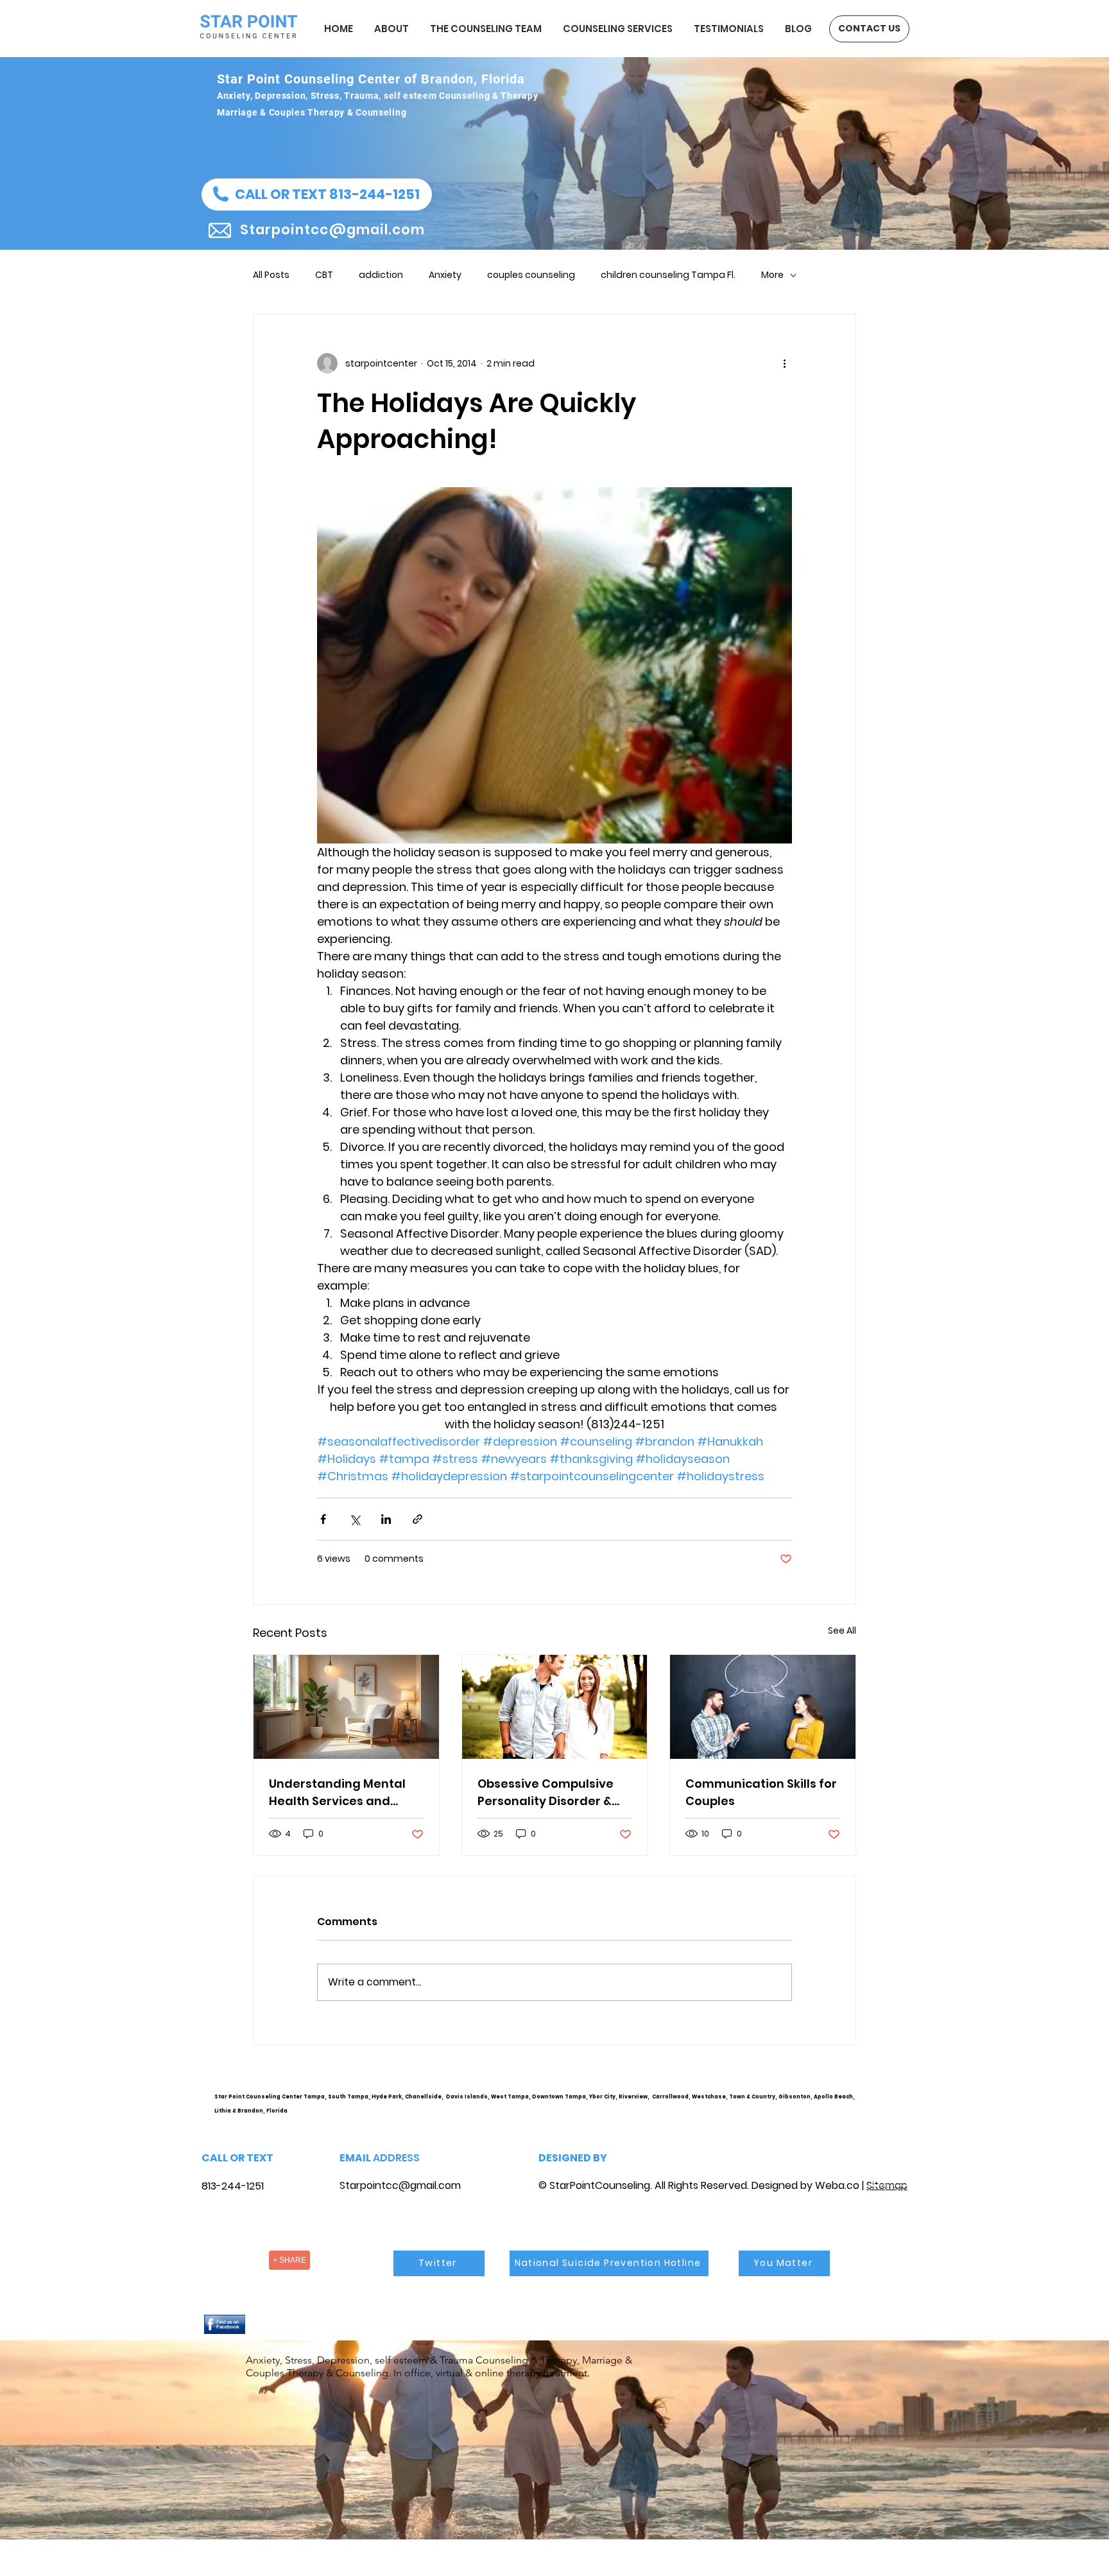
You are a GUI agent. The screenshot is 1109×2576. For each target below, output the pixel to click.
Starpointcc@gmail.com (400, 2185)
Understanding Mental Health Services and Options (337, 1793)
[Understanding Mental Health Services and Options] (346, 1707)
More (772, 275)
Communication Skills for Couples (761, 1792)
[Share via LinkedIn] (386, 1519)
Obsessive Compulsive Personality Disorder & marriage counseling (546, 1793)
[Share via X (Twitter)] (355, 1519)
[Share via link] (417, 1519)
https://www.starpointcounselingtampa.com (892, 2107)
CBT (324, 275)
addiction (381, 275)
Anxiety (445, 275)
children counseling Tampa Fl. (668, 275)
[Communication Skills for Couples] (763, 1707)
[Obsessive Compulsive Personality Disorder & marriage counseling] (555, 1707)
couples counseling (531, 275)
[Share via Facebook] (323, 1519)
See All (842, 1630)
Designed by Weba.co (805, 2185)
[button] (317, 194)
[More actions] (784, 363)
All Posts (271, 275)
